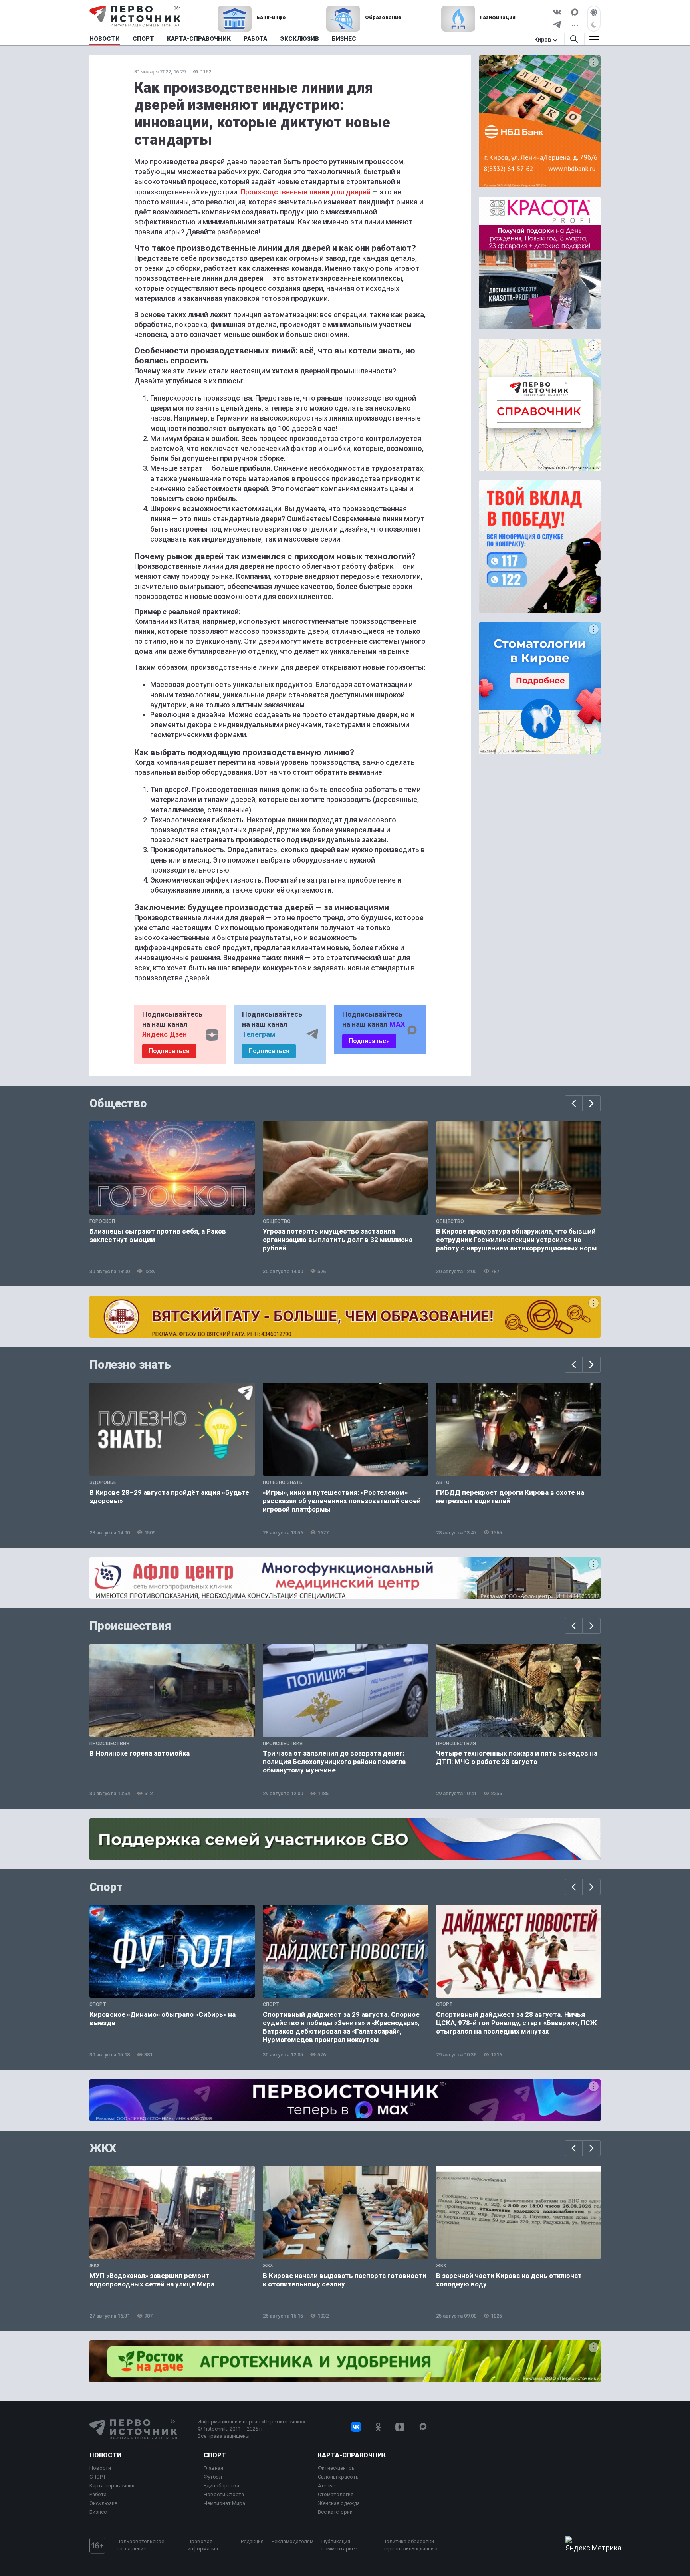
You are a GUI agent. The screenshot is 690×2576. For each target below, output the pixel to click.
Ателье (326, 2486)
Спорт (106, 1887)
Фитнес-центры (337, 2468)
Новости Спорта (224, 2494)
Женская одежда (339, 2503)
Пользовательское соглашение (140, 2545)
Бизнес (98, 2512)
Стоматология (336, 2494)
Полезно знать (130, 1365)
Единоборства (221, 2486)
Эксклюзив (104, 2503)
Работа (98, 2494)
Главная (213, 2468)
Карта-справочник (112, 2486)
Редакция (252, 2541)
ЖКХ (103, 2148)
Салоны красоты (339, 2477)
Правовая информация (203, 2545)
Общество (118, 1103)
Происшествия (130, 1626)
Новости (105, 2455)
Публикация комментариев (340, 2545)
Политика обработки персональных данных (410, 2545)
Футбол (213, 2477)
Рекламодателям (292, 2541)
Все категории (335, 2512)
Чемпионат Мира (224, 2503)
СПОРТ (98, 2477)
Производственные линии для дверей (305, 192)
